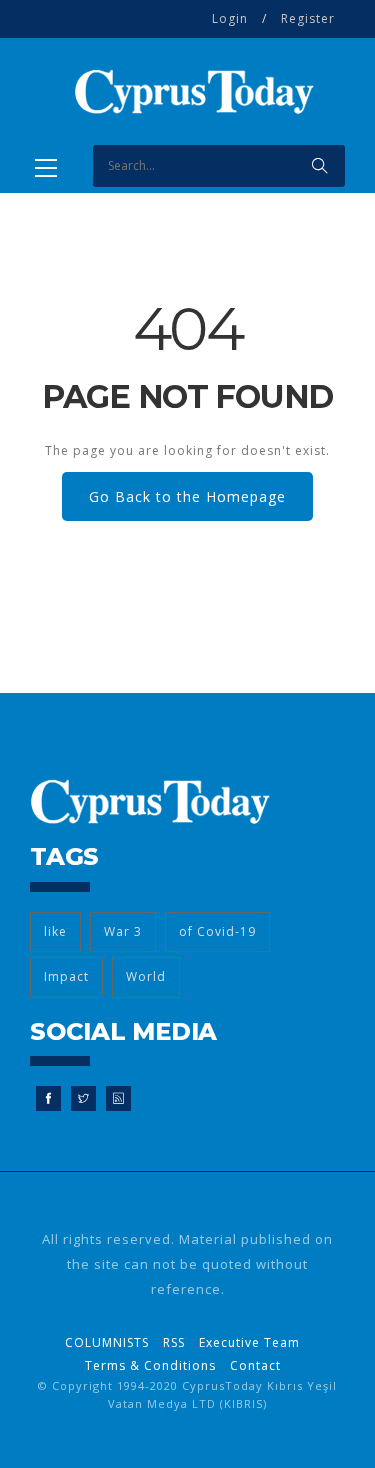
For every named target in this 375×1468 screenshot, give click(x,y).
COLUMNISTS (107, 1342)
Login (230, 18)
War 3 (123, 931)
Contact (255, 1365)
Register (308, 18)
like (55, 931)
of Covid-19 (217, 931)
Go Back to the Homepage (187, 496)
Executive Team (249, 1342)
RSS (174, 1342)
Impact (66, 976)
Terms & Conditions (150, 1365)
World (146, 976)
